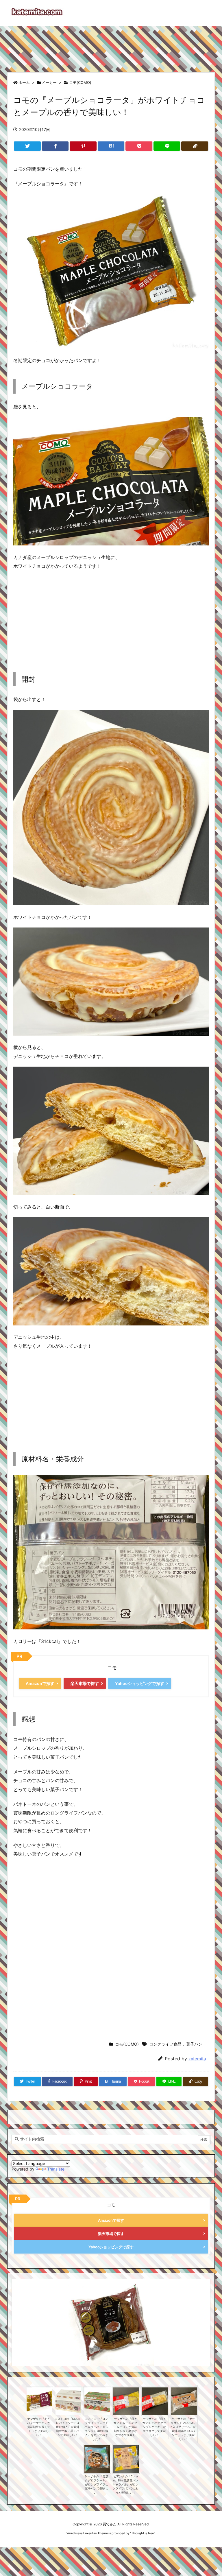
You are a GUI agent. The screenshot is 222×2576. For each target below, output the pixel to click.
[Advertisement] (111, 47)
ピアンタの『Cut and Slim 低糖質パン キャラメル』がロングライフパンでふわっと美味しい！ (125, 2484)
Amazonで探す (40, 1683)
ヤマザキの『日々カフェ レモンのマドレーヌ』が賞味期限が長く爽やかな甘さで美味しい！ (125, 2429)
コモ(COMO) (80, 82)
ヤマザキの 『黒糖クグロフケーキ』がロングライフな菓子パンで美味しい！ (96, 2484)
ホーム (24, 82)
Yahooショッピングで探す (140, 1683)
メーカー (49, 82)
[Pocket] (139, 146)
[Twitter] (27, 146)
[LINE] (167, 146)
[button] (21, 2315)
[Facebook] (55, 146)
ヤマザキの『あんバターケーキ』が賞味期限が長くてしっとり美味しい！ (39, 2427)
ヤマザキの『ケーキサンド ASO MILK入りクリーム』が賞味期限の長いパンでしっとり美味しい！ (183, 2429)
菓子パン (194, 2044)
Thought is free (143, 2533)
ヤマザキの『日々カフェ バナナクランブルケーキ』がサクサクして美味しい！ (154, 2427)
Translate (56, 2169)
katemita (197, 2059)
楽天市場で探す (85, 1683)
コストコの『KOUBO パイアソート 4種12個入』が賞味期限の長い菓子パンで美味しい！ (67, 2427)
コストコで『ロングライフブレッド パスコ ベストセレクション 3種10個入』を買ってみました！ (96, 2429)
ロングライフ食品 (165, 2044)
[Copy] (195, 146)
